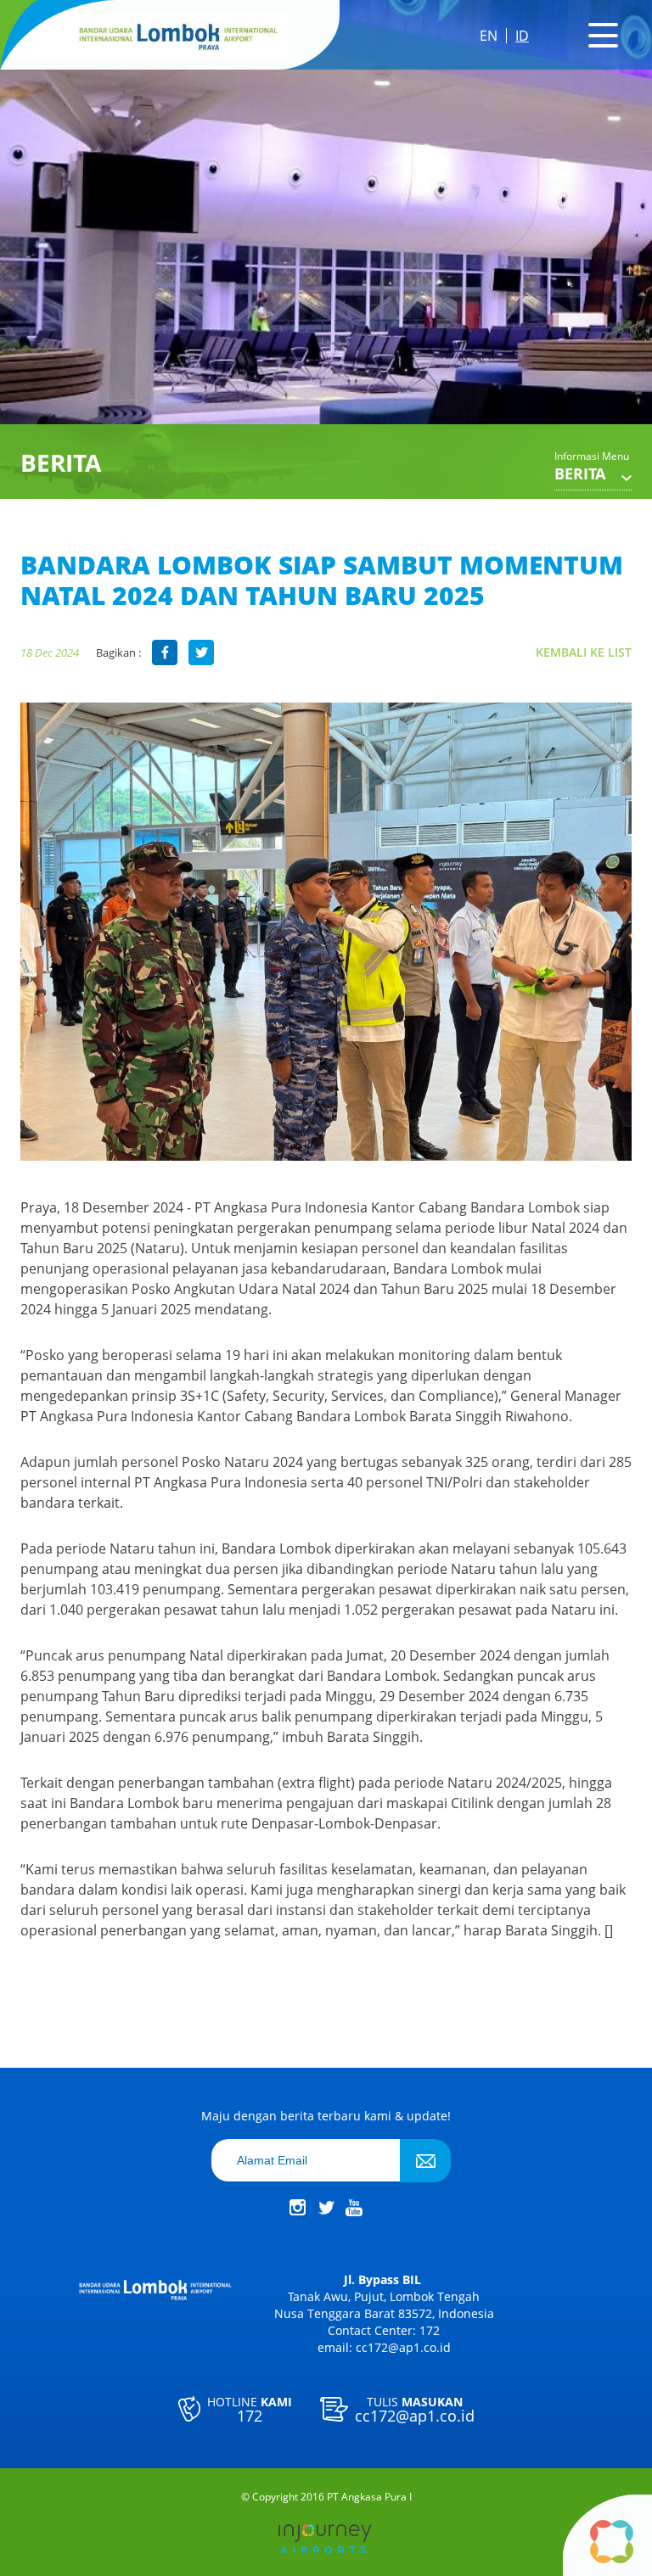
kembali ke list (584, 652)
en (489, 36)
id (522, 36)
